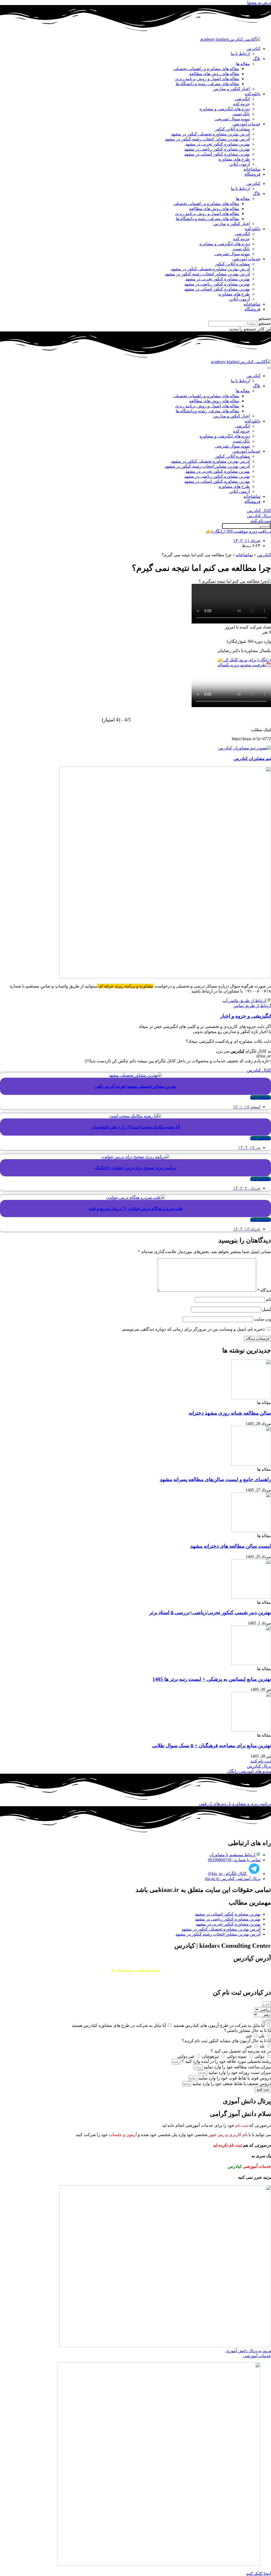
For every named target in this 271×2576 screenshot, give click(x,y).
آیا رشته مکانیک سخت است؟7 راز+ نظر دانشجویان (135, 1127)
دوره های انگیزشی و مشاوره (225, 109)
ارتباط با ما (240, 54)
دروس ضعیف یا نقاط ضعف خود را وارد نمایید (231, 2084)
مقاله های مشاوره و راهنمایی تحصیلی (206, 69)
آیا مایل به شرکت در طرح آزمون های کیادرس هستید (218, 2025)
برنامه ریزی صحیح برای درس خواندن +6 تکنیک (135, 1168)
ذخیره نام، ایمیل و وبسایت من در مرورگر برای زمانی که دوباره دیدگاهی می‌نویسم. (193, 1329)
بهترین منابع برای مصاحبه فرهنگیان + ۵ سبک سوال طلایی (211, 1746)
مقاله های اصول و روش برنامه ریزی (207, 79)
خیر (249, 2036)
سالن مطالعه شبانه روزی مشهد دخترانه (230, 1413)
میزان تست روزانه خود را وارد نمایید (239, 2072)
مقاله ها (243, 64)
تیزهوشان (210, 2056)
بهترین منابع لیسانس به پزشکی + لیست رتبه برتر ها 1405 (212, 1679)
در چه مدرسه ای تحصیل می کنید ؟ (241, 2051)
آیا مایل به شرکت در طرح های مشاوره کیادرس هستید (119, 2025)
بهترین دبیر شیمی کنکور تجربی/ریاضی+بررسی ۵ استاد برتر (210, 1612)
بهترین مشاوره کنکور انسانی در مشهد (217, 154)
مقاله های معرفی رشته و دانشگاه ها (207, 84)
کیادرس (253, 49)
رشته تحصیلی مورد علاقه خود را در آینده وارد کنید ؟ (226, 2061)
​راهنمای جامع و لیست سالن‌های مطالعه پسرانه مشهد (215, 1479)
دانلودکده (253, 94)
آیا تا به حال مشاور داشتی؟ (248, 2030)
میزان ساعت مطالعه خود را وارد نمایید (237, 2067)
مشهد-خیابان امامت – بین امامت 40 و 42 (135, 1970)
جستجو (265, 323)
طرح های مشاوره (234, 159)
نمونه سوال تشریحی (232, 119)
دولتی (259, 2056)
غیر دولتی (186, 2056)
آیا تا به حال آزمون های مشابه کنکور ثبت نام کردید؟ (226, 2041)
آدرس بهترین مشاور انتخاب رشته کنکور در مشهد (207, 139)
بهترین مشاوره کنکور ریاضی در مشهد (217, 149)
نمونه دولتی (236, 2056)
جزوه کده (241, 104)
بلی (261, 2036)
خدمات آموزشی (246, 124)
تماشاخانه (252, 169)
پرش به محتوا (259, 3)
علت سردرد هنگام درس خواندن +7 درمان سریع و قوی (136, 1209)
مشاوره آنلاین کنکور (232, 129)
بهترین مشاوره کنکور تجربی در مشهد (218, 144)
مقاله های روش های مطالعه (214, 74)
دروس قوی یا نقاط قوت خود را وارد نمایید (234, 2078)
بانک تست (241, 114)
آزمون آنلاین (239, 164)
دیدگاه (264, 1290)
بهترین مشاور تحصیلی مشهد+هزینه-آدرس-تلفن (135, 1086)
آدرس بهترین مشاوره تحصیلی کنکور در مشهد (210, 134)
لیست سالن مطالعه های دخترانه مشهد (231, 1546)
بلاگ (257, 59)
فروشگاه (252, 174)
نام (268, 1300)
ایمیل (267, 1309)
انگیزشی (242, 99)
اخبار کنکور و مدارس (231, 89)
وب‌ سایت (262, 1319)
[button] (135, 318)
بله (261, 2046)
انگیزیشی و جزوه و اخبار (246, 1016)
